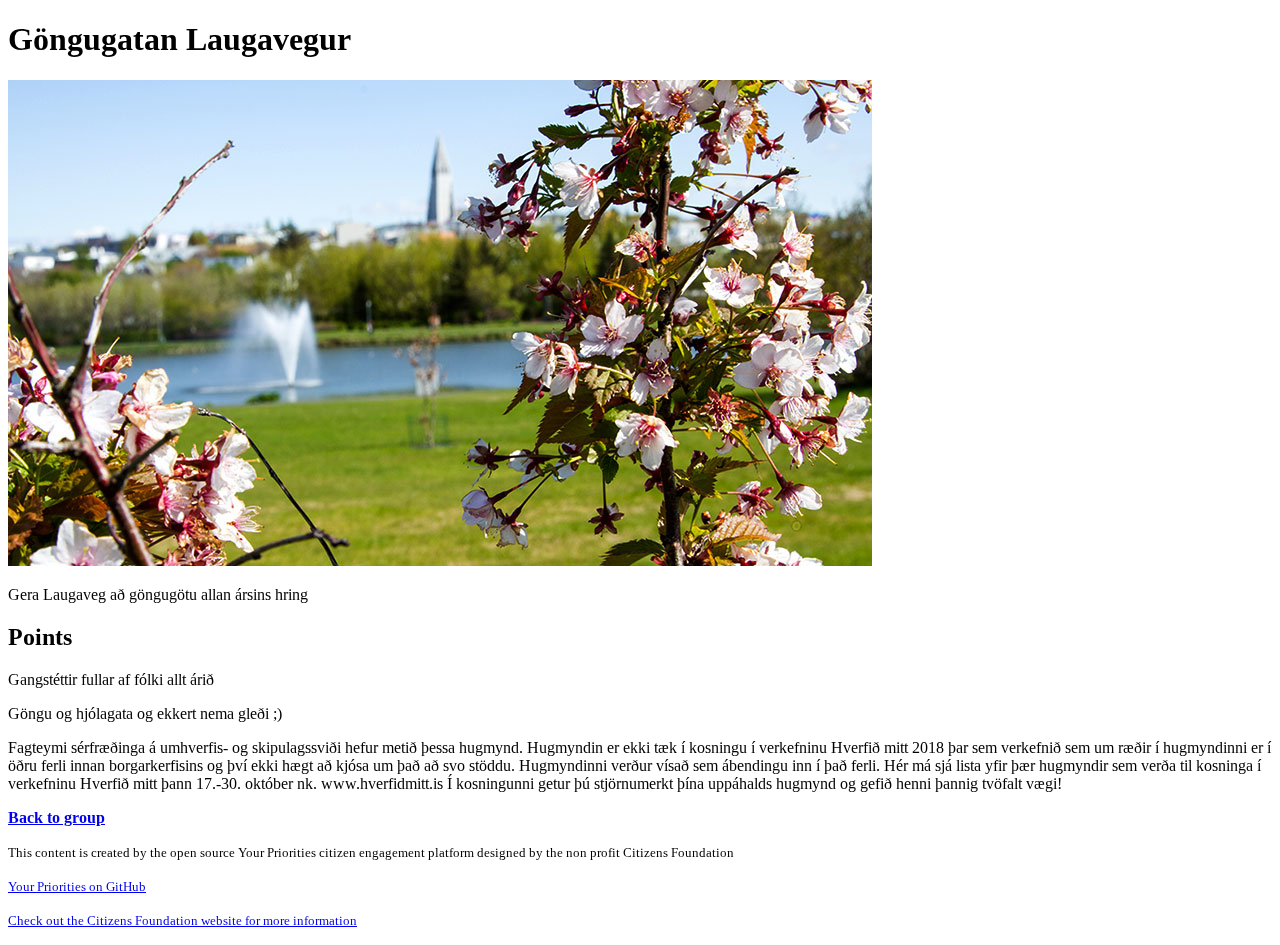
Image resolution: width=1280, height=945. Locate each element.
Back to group (56, 817)
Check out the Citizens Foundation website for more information (182, 920)
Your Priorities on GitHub (77, 886)
